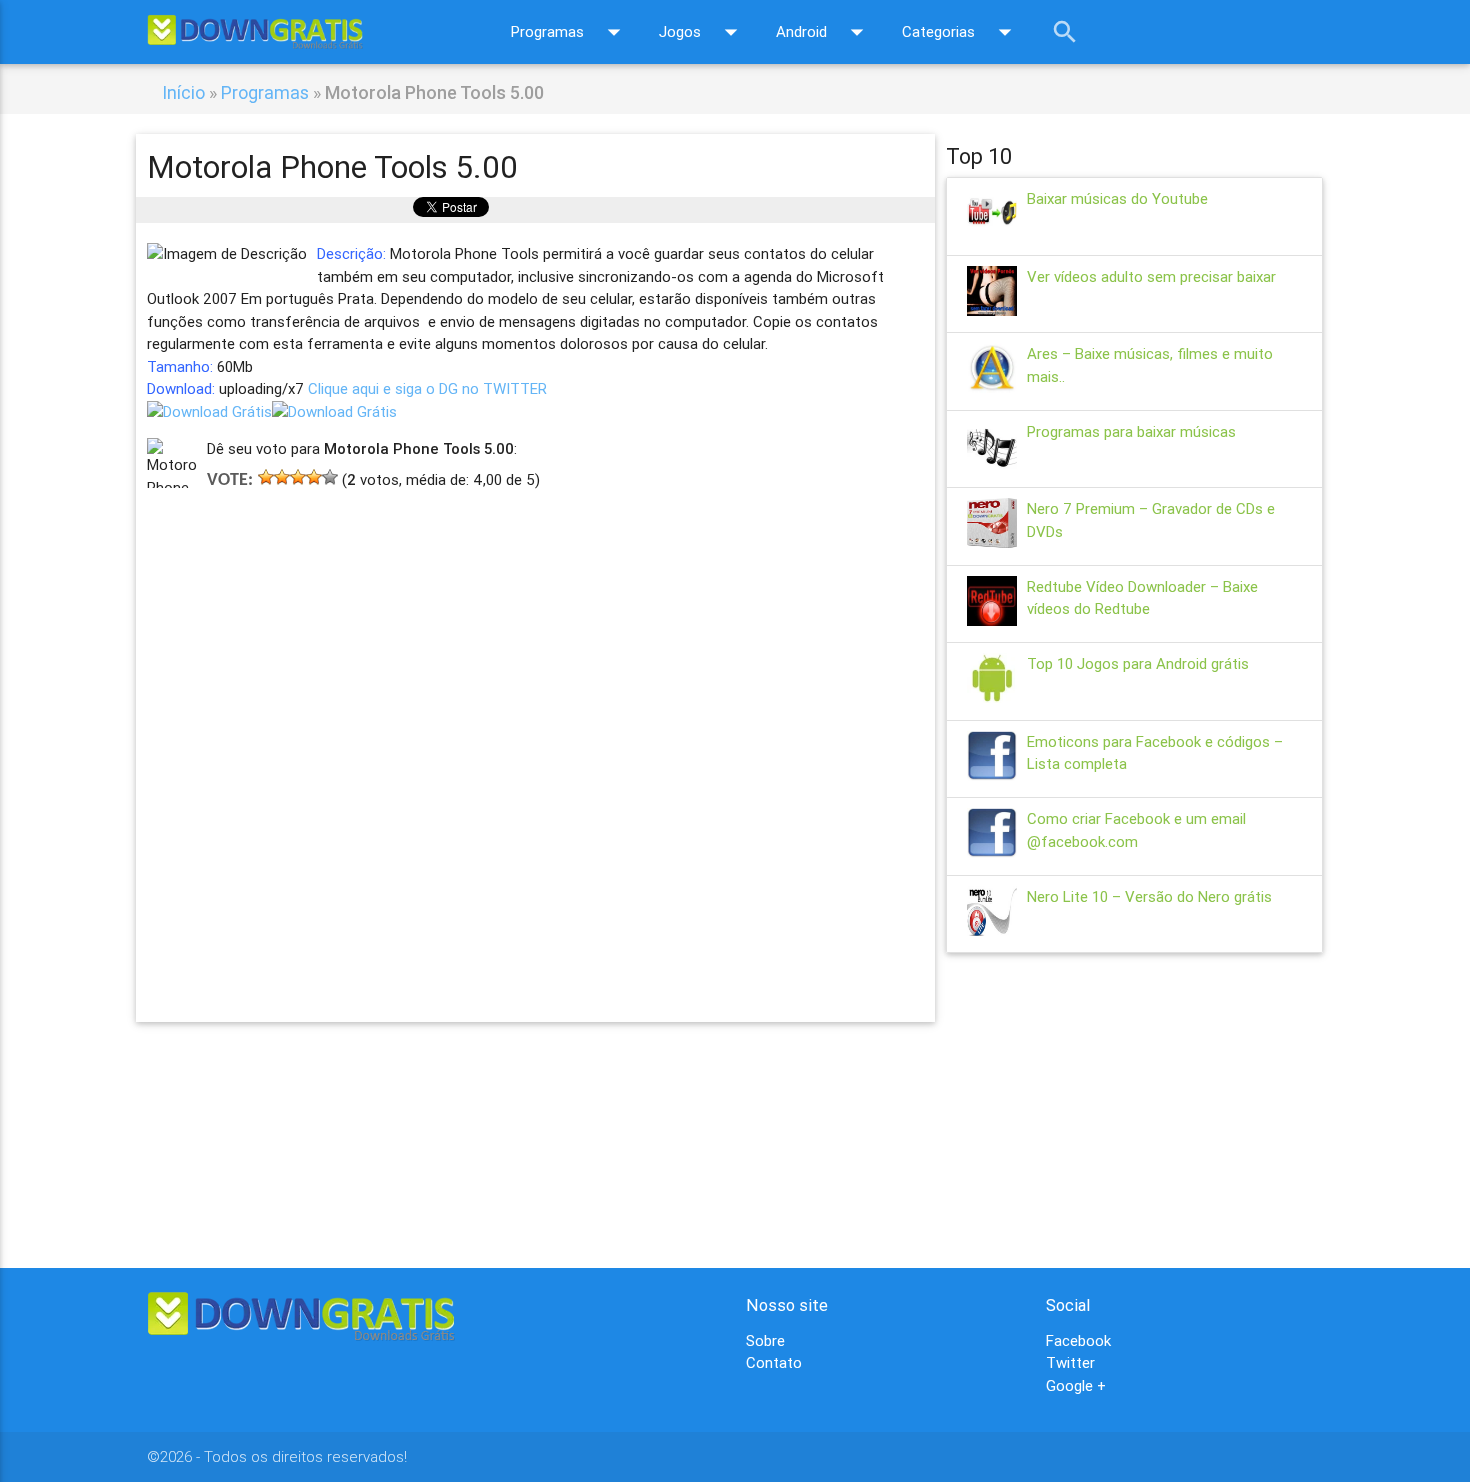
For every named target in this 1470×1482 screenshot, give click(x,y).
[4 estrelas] (314, 477)
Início (183, 92)
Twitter (1070, 1362)
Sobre (765, 1340)
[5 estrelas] (330, 477)
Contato (774, 1362)
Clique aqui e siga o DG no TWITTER (427, 388)
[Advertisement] (535, 727)
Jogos (702, 32)
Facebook (1078, 1340)
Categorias (961, 32)
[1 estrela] (266, 477)
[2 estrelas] (282, 477)
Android (824, 32)
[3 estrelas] (298, 477)
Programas (570, 32)
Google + (1076, 1385)
